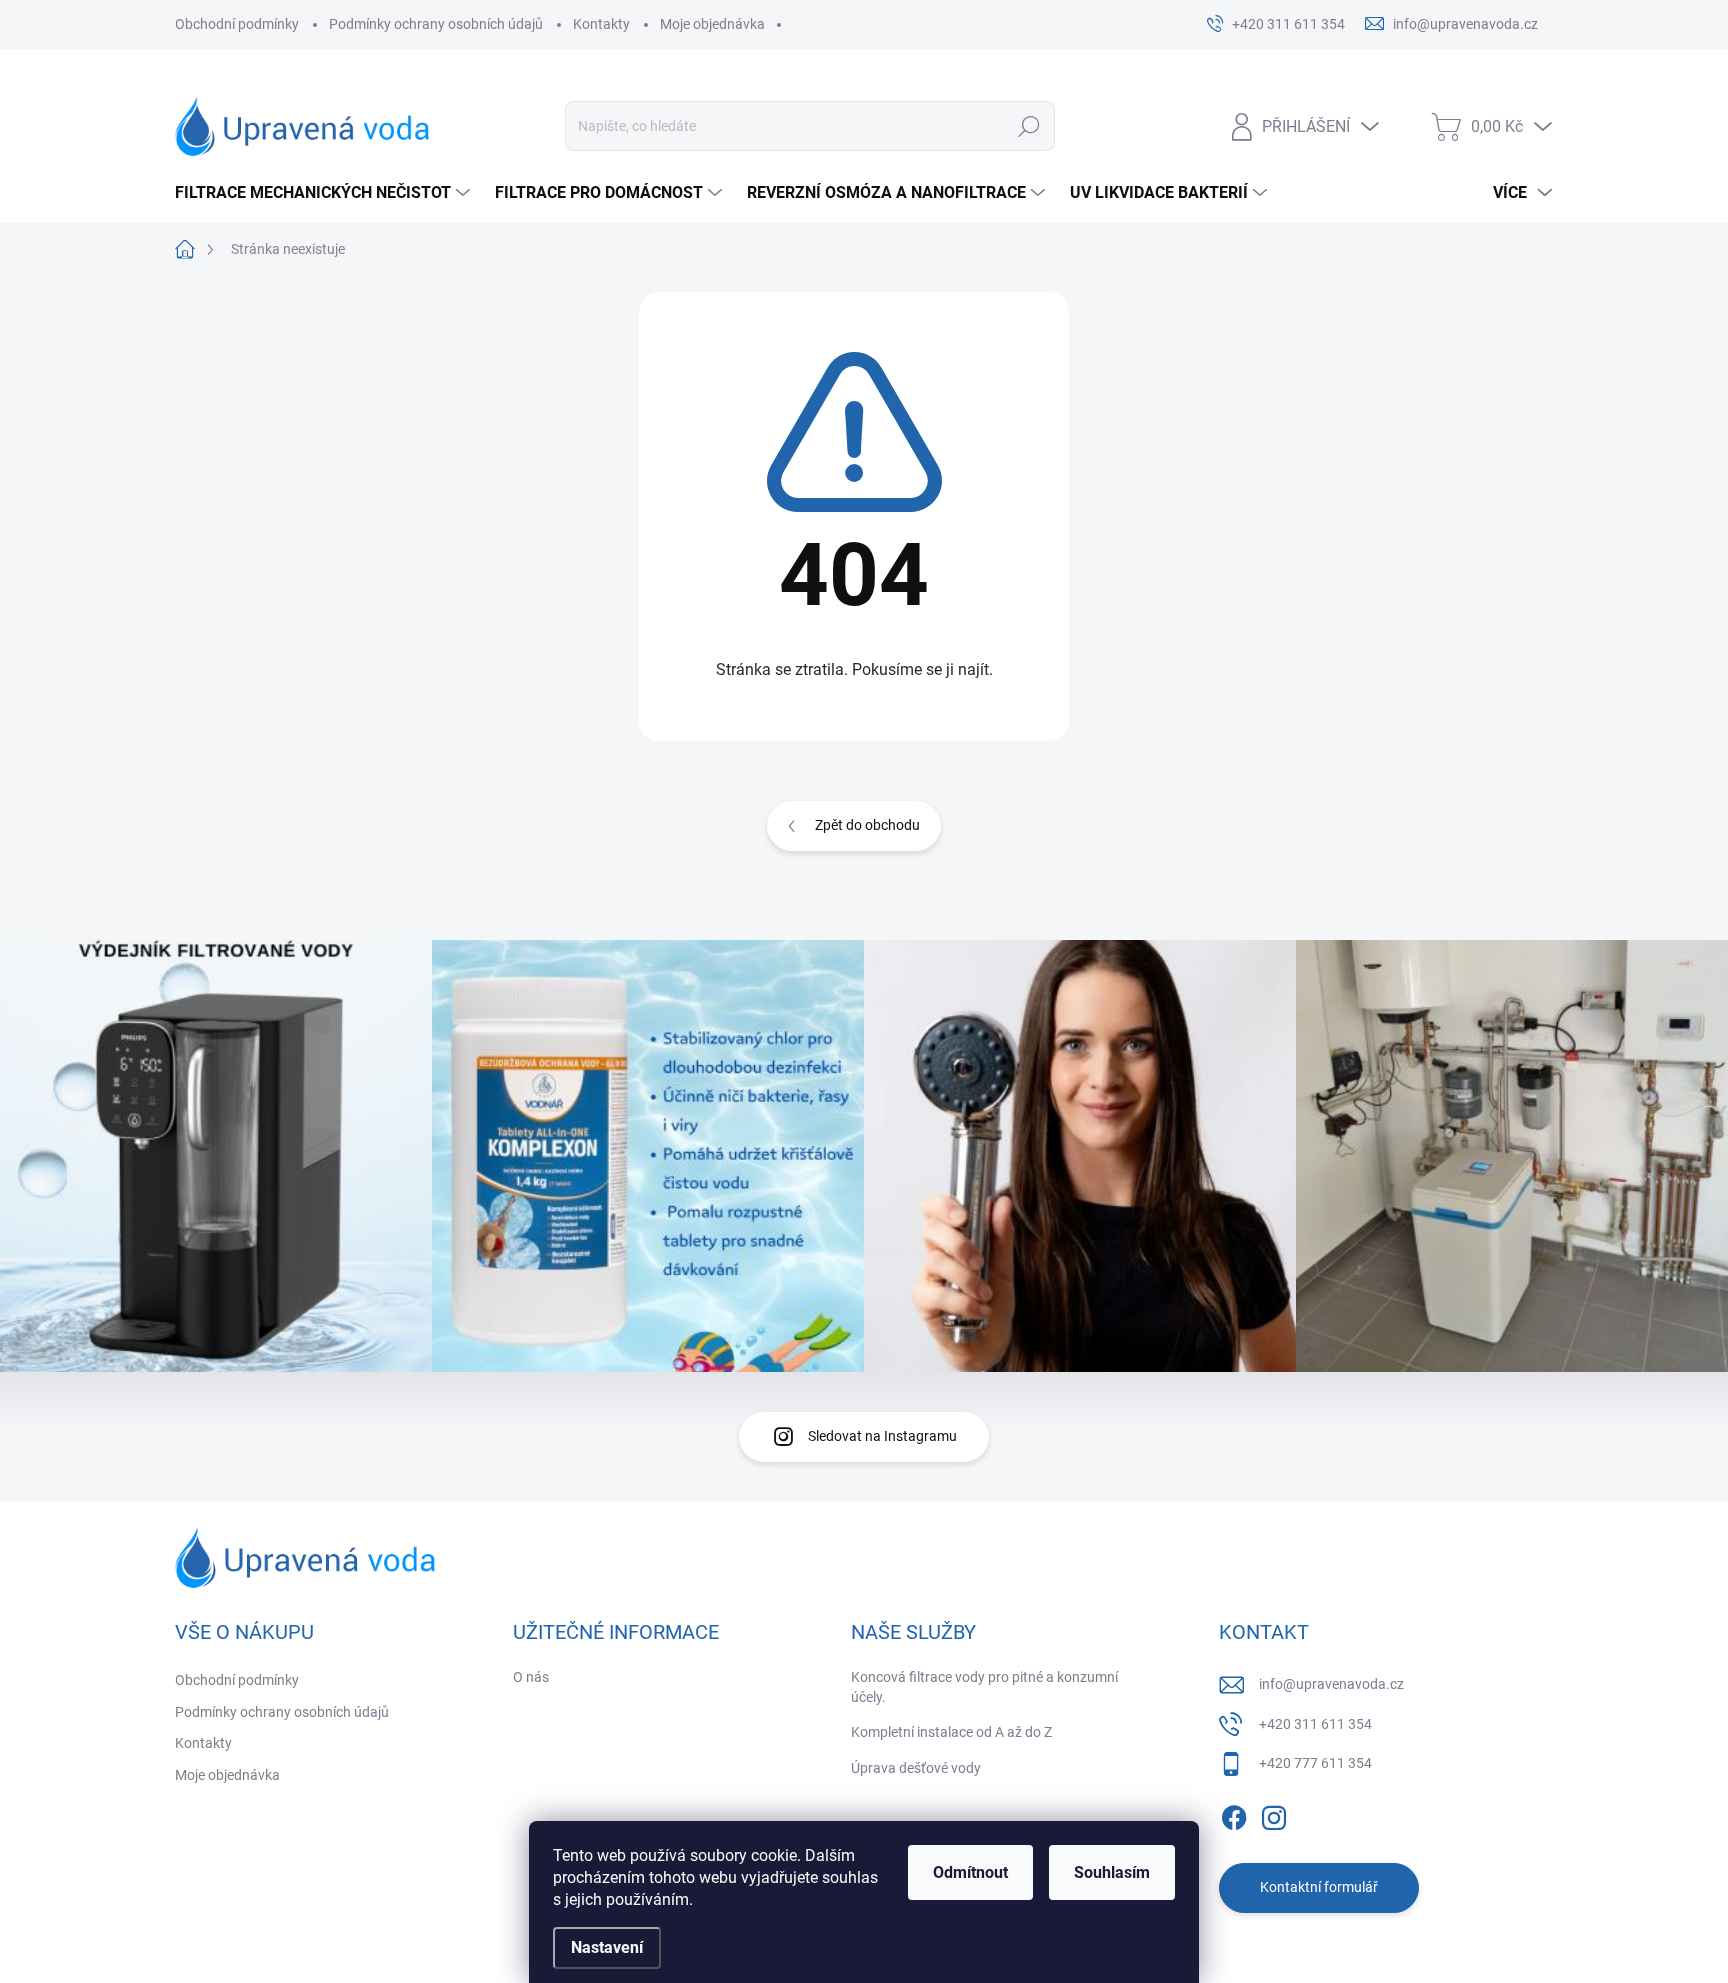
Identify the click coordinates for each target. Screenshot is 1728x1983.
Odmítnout (970, 1872)
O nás (531, 1677)
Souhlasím (1112, 1872)
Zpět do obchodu (867, 825)
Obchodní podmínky (237, 24)
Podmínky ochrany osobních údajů (436, 24)
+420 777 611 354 (1315, 1763)
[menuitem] (325, 193)
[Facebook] (1234, 1814)
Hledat (1029, 126)
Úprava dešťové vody (916, 1768)
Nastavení (607, 1947)
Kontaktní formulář (1319, 1887)
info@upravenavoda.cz (1331, 1684)
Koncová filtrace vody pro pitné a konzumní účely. (984, 1687)
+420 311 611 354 (1315, 1724)
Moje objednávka (712, 24)
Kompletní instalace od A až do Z (951, 1732)
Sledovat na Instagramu (882, 1436)
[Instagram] (1274, 1814)
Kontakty (601, 24)
